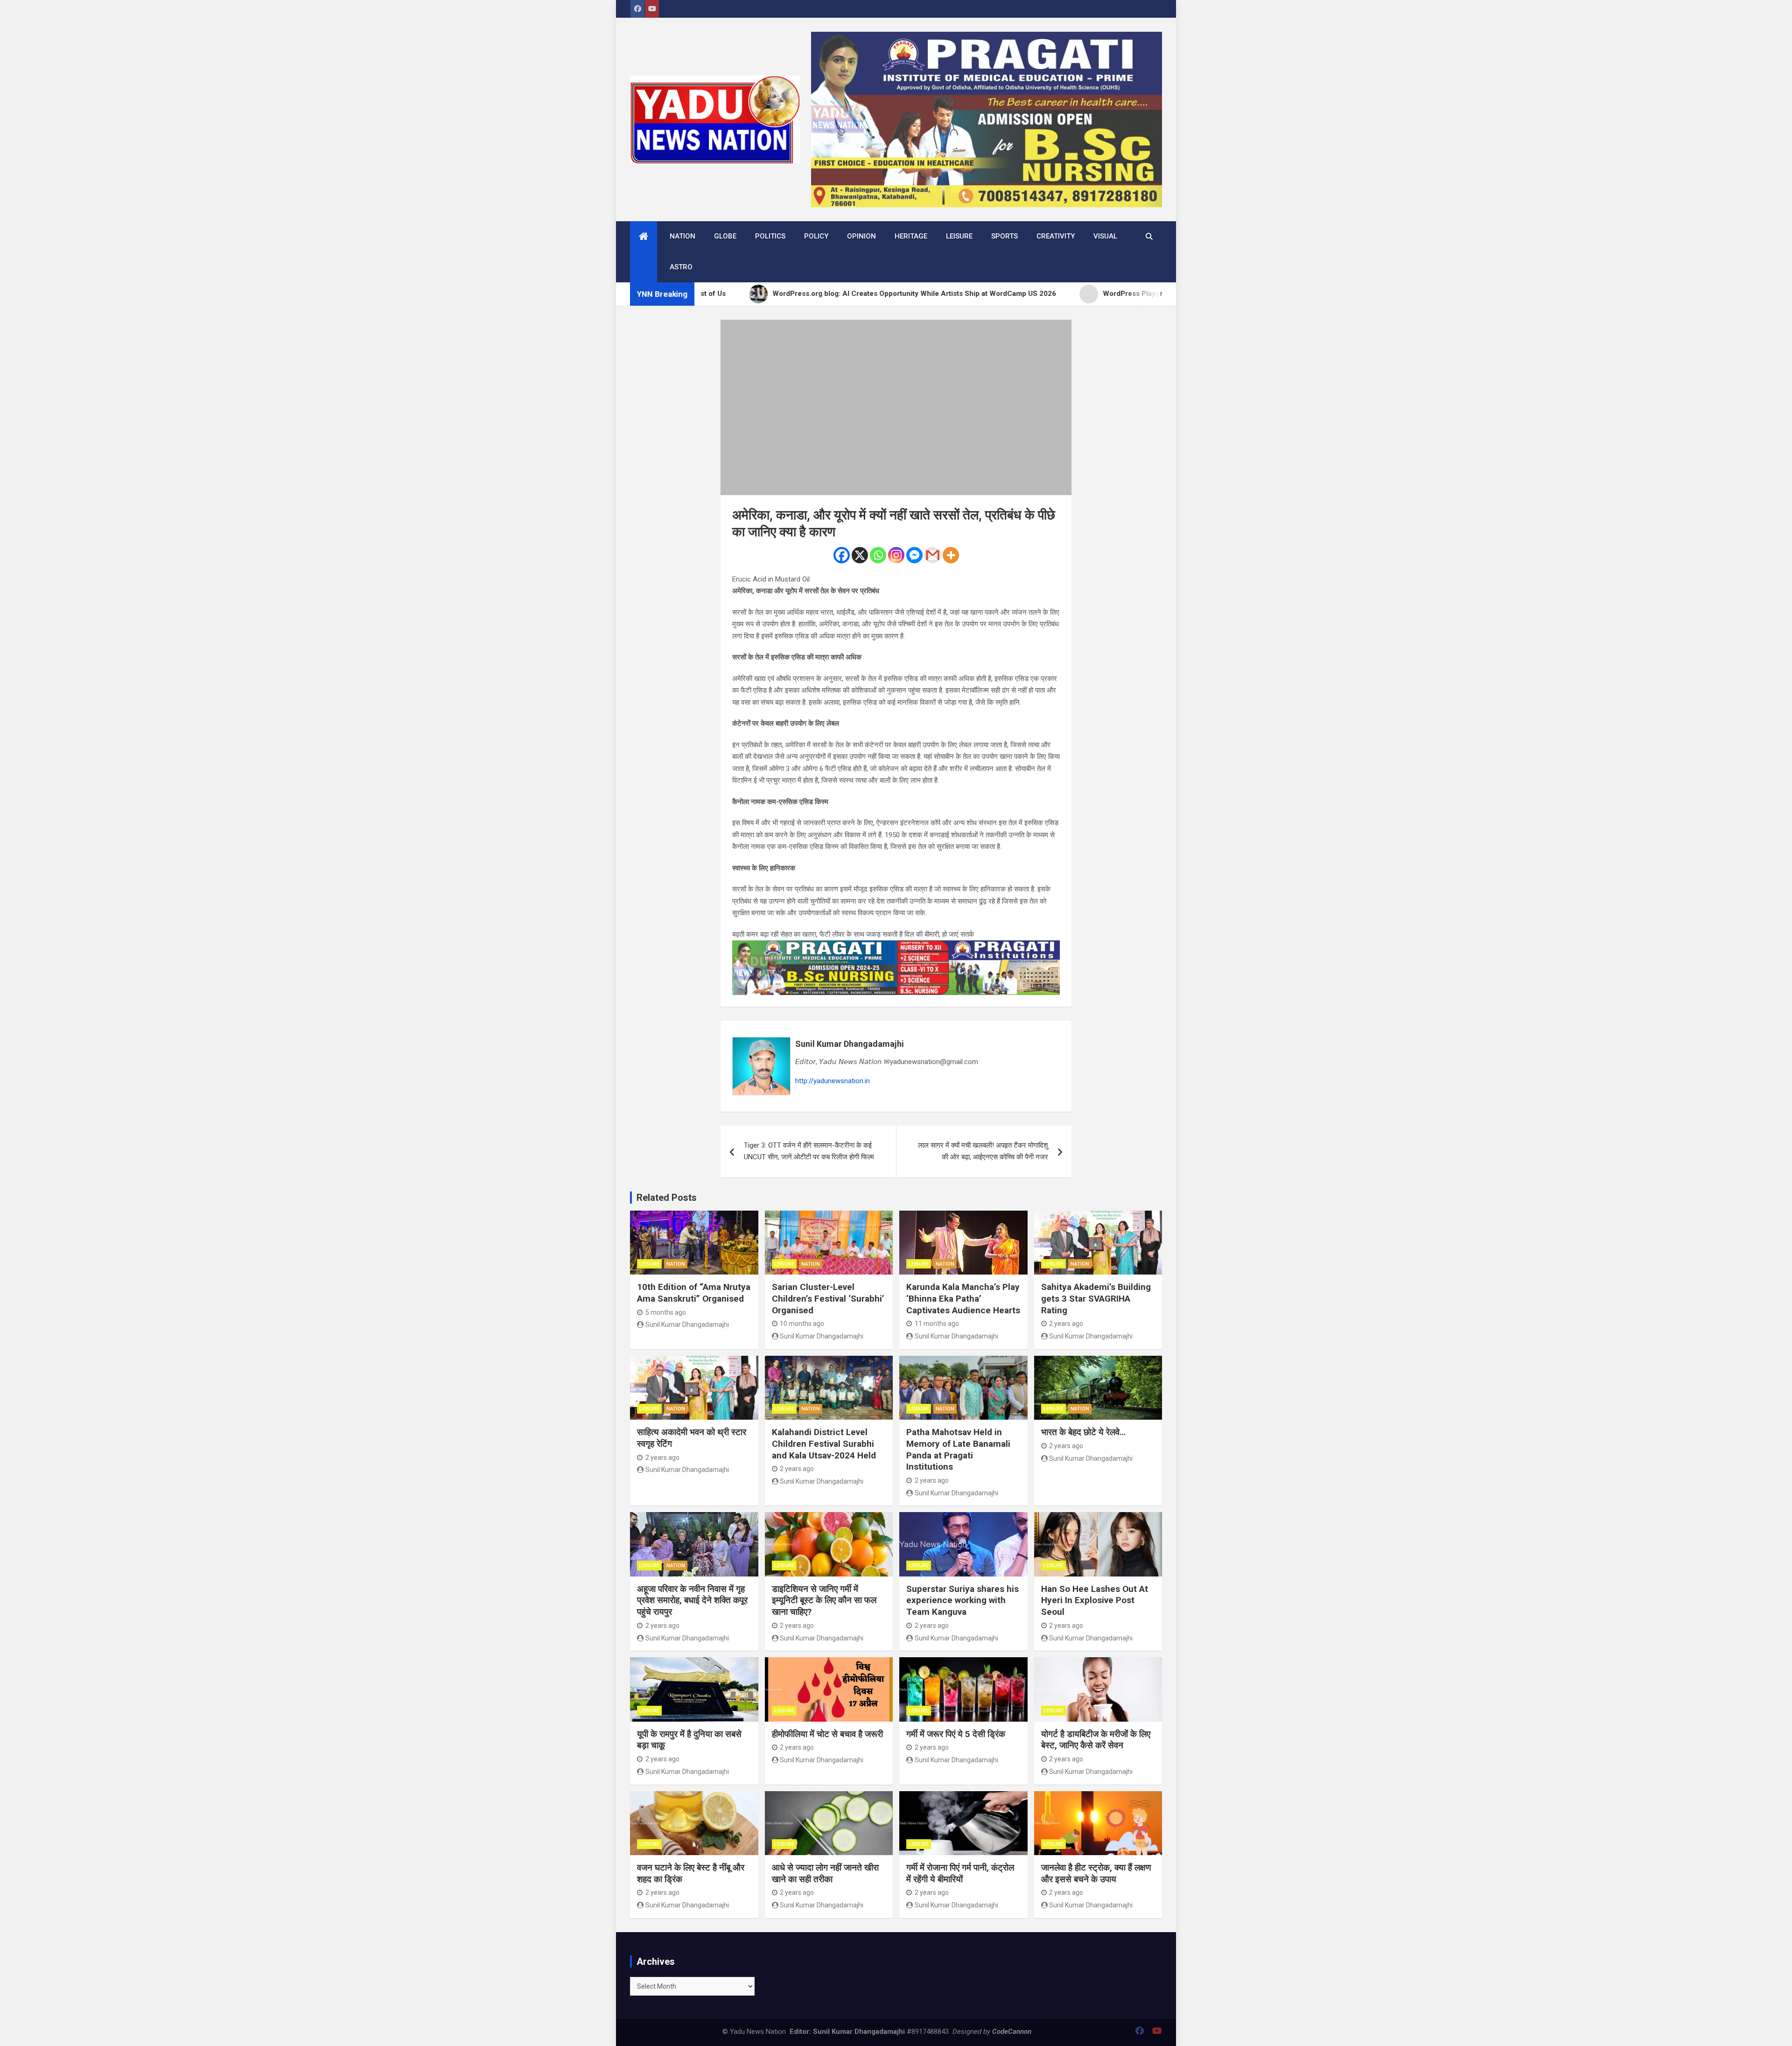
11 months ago (937, 1324)
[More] (951, 555)
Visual (1105, 236)
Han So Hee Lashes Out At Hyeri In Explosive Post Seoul (1095, 1600)
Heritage (911, 236)
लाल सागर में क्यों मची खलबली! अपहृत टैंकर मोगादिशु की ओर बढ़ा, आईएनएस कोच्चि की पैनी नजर (983, 1151)
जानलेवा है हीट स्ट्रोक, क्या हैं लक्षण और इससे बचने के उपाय (1096, 1873)
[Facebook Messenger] (914, 555)
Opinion (861, 236)
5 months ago (666, 1312)
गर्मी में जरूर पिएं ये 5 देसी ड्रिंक (956, 1734)
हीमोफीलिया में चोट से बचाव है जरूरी (827, 1734)
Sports (1004, 236)
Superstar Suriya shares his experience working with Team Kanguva (962, 1600)
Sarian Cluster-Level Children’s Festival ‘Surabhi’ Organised (828, 1298)
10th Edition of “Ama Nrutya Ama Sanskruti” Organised (694, 1293)
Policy (816, 236)
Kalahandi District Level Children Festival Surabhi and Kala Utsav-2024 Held (824, 1443)
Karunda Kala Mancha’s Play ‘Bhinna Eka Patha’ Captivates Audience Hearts (963, 1298)
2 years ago (1066, 1324)
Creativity (1056, 236)
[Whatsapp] (878, 555)
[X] (860, 555)
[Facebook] (842, 555)
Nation (682, 236)
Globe (725, 236)
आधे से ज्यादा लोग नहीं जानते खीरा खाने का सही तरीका (825, 1873)
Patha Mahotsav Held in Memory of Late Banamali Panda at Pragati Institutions (958, 1449)
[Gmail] (933, 555)
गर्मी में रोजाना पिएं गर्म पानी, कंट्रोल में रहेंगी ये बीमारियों (960, 1873)
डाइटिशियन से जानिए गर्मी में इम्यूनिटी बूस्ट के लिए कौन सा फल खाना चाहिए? (824, 1600)
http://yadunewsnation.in (833, 1081)
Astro (681, 267)
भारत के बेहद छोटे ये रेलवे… (1083, 1432)
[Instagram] (896, 555)
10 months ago (802, 1324)
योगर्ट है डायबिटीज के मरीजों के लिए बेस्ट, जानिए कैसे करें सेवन (1096, 1740)
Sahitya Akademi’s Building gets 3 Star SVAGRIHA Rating (1096, 1298)
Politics (770, 236)
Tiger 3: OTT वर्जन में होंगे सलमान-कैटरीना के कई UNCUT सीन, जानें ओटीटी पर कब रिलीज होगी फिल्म (809, 1151)
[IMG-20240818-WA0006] (896, 946)
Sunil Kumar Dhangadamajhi (850, 1044)
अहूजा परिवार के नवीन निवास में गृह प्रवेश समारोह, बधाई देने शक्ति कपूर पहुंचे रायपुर (692, 1600)
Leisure (959, 236)
